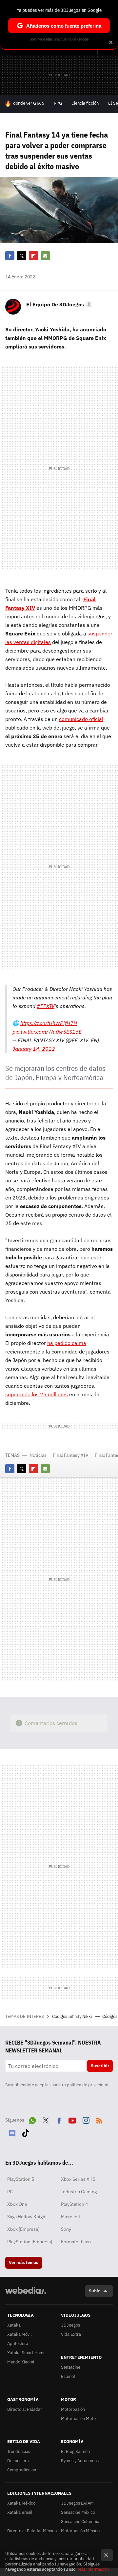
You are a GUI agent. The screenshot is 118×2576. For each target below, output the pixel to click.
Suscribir (100, 2066)
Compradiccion (22, 2470)
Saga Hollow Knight (27, 2217)
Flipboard (33, 256)
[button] (58, 304)
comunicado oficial (81, 719)
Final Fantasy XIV (71, 1455)
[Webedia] (26, 2295)
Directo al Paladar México (32, 2531)
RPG (58, 103)
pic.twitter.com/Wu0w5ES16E (47, 1032)
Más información (93, 2569)
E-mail (45, 256)
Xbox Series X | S (78, 2179)
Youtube (72, 2119)
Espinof (68, 2376)
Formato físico (76, 2242)
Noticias (38, 1455)
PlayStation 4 (74, 2204)
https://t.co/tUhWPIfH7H (49, 1023)
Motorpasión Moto (78, 2419)
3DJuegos (70, 2325)
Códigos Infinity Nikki (72, 2016)
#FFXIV (46, 1006)
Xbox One (17, 2204)
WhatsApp (32, 2119)
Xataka (14, 2325)
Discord (12, 2132)
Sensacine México (78, 2512)
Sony (66, 2229)
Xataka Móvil (20, 2334)
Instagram (86, 2119)
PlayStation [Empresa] (30, 2242)
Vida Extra (71, 2334)
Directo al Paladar (25, 2409)
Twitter (22, 256)
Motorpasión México (80, 2531)
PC (10, 2192)
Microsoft (71, 2217)
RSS (99, 2119)
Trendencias (19, 2451)
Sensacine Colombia (80, 2522)
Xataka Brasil (20, 2512)
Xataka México (21, 2503)
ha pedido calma (67, 1343)
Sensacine (71, 2367)
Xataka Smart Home (26, 2353)
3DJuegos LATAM (77, 2503)
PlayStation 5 (21, 2179)
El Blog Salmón (75, 2451)
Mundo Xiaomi (21, 2362)
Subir (94, 2291)
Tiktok (26, 2132)
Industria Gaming (79, 2192)
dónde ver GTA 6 (29, 103)
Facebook (10, 256)
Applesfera (18, 2344)
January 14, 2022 (34, 1049)
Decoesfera (18, 2461)
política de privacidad (88, 2085)
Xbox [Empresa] (23, 2229)
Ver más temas (24, 2263)
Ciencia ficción (85, 103)
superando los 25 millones (37, 1394)
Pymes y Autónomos (80, 2461)
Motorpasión (73, 2409)
